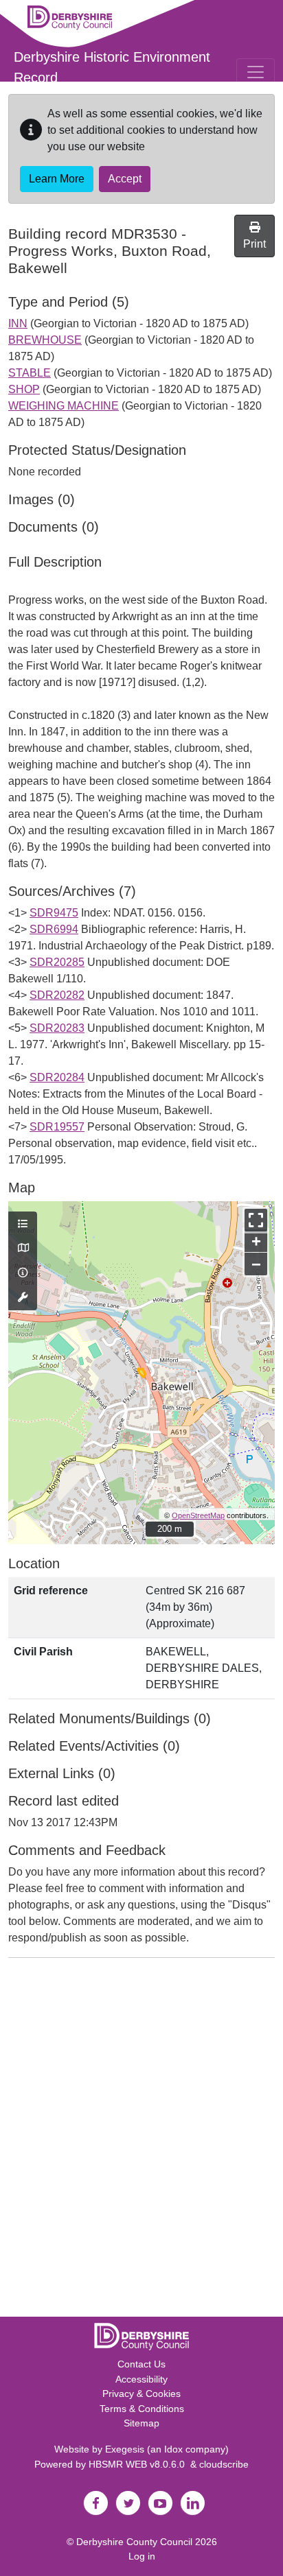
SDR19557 (57, 1127)
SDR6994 (54, 929)
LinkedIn (192, 2503)
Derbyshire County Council (134, 2542)
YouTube (160, 2503)
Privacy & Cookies (141, 2394)
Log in (142, 2556)
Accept (125, 179)
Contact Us (141, 2364)
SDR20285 (57, 962)
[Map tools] (23, 1298)
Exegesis (125, 2449)
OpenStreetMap (198, 1515)
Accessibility (141, 2379)
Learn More (57, 179)
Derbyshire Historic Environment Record (112, 67)
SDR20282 (57, 995)
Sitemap (141, 2423)
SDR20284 (57, 1077)
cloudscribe (224, 2464)
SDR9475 (54, 913)
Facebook (95, 2503)
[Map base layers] (23, 1249)
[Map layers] (23, 1225)
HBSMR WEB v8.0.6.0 (139, 2464)
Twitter (128, 2503)
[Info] (23, 1273)
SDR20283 (57, 1028)
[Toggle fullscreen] (256, 1220)
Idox (173, 2449)
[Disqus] (141, 2140)
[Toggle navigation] (256, 72)
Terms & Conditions (142, 2409)
